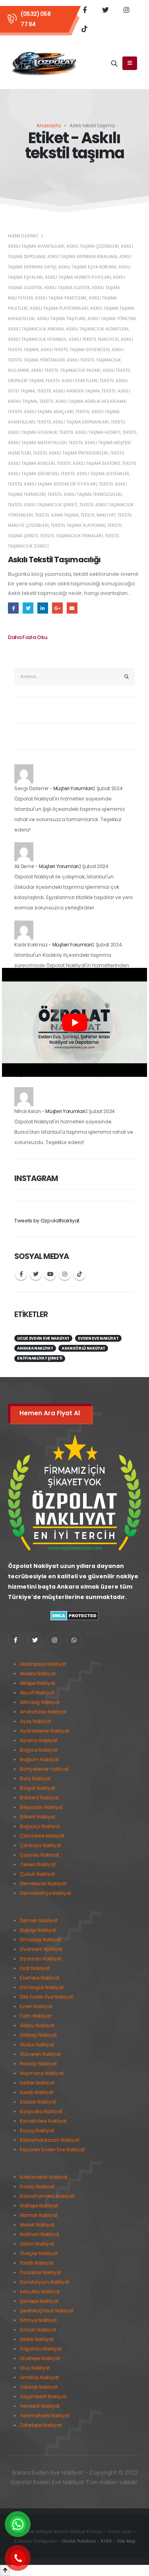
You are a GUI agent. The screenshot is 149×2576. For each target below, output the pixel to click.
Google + (57, 608)
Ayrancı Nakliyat (39, 1741)
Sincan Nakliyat (38, 2330)
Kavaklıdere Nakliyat (43, 2121)
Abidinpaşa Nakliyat (43, 1664)
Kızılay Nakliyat (37, 2187)
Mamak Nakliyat (39, 2215)
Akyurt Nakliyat (37, 1693)
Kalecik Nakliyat (38, 2102)
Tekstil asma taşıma (57, 515)
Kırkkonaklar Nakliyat (44, 2177)
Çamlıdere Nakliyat (42, 1836)
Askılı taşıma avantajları (36, 246)
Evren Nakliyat (36, 2007)
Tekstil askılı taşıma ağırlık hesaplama (83, 401)
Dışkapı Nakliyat (38, 1930)
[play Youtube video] (74, 1022)
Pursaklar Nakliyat (41, 2273)
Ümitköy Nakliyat (39, 2378)
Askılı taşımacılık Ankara (36, 329)
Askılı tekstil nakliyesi (94, 339)
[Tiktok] (85, 29)
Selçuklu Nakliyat (40, 2292)
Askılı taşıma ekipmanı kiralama (82, 257)
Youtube (50, 1274)
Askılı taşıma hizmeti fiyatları (78, 277)
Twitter (28, 608)
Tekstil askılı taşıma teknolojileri (85, 494)
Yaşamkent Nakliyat (43, 2397)
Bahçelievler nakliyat (44, 1769)
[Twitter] (106, 10)
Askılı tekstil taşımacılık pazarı (66, 370)
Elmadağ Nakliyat (41, 1940)
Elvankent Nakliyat (41, 1949)
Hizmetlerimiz (23, 236)
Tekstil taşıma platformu (78, 525)
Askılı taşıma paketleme (61, 298)
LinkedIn (43, 608)
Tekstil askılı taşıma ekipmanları (73, 422)
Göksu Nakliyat (37, 2026)
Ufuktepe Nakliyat (40, 2358)
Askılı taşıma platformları (59, 308)
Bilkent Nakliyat (38, 1817)
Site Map (126, 2541)
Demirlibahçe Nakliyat (45, 1893)
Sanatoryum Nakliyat (45, 2282)
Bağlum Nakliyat (39, 1760)
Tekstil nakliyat (98, 515)
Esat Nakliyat (35, 1968)
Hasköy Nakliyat (38, 2064)
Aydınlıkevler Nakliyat (45, 1731)
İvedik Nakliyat (37, 2092)
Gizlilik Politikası (79, 2541)
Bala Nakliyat (35, 1779)
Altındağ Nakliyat (40, 1702)
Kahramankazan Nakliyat (50, 2140)
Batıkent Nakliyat (39, 1798)
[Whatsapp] (74, 1640)
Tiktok (79, 1274)
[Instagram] (127, 10)
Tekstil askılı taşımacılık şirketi (43, 505)
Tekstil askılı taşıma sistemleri (95, 474)
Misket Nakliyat (37, 2225)
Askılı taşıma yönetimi (112, 319)
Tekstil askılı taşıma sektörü (88, 463)
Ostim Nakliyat (37, 2244)
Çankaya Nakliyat (41, 1846)
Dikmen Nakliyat (39, 1921)
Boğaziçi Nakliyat (40, 1826)
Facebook (13, 608)
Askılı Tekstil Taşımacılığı (54, 560)
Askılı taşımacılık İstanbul (37, 339)
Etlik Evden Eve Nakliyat (46, 1997)
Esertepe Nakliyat (40, 1978)
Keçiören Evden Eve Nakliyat (52, 2150)
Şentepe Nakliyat (39, 2301)
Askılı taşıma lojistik (67, 288)
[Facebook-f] (15, 1640)
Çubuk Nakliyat (37, 1874)
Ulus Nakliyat (35, 2368)
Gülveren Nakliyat (40, 2054)
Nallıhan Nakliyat (40, 2234)
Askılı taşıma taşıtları (61, 319)
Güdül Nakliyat (37, 2045)
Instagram (65, 1274)
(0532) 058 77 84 (36, 19)
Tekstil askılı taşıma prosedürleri (71, 453)
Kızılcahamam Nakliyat (47, 2196)
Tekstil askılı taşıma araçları (41, 412)
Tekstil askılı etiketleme (72, 381)
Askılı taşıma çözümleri (93, 246)
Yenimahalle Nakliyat (45, 2416)
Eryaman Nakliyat (41, 1959)
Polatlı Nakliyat (37, 2263)
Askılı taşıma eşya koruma (87, 267)
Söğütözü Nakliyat (41, 2349)
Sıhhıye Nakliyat (38, 2320)
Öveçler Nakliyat (39, 2254)
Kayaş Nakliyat (37, 2131)
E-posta (72, 608)
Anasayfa (49, 125)
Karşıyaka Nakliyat (41, 2112)
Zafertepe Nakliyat (41, 2425)
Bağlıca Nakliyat (39, 1750)
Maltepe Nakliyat (39, 2206)
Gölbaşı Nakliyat (38, 2035)
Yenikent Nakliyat (40, 2406)
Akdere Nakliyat (38, 1674)
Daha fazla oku (27, 637)
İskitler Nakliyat (37, 2083)
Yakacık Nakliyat (39, 2387)
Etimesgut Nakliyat (42, 1987)
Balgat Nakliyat (38, 1788)
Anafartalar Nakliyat (43, 1712)
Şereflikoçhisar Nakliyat (47, 2311)
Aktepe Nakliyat (38, 1683)
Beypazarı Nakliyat (41, 1807)
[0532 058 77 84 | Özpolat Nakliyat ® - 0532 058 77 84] (44, 64)
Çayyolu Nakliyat (40, 1855)
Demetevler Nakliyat (43, 1884)
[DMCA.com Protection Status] (74, 1615)
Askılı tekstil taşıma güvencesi (75, 350)
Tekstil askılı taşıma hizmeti (90, 432)
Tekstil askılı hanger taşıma (68, 391)
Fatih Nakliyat (36, 2016)
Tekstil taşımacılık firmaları (72, 536)
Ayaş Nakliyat (36, 1721)
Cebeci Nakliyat (38, 1865)
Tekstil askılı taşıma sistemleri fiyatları (52, 484)
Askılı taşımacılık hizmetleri (97, 329)
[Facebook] (85, 10)
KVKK (106, 2541)
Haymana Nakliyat (42, 2073)
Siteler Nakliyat (37, 2339)
